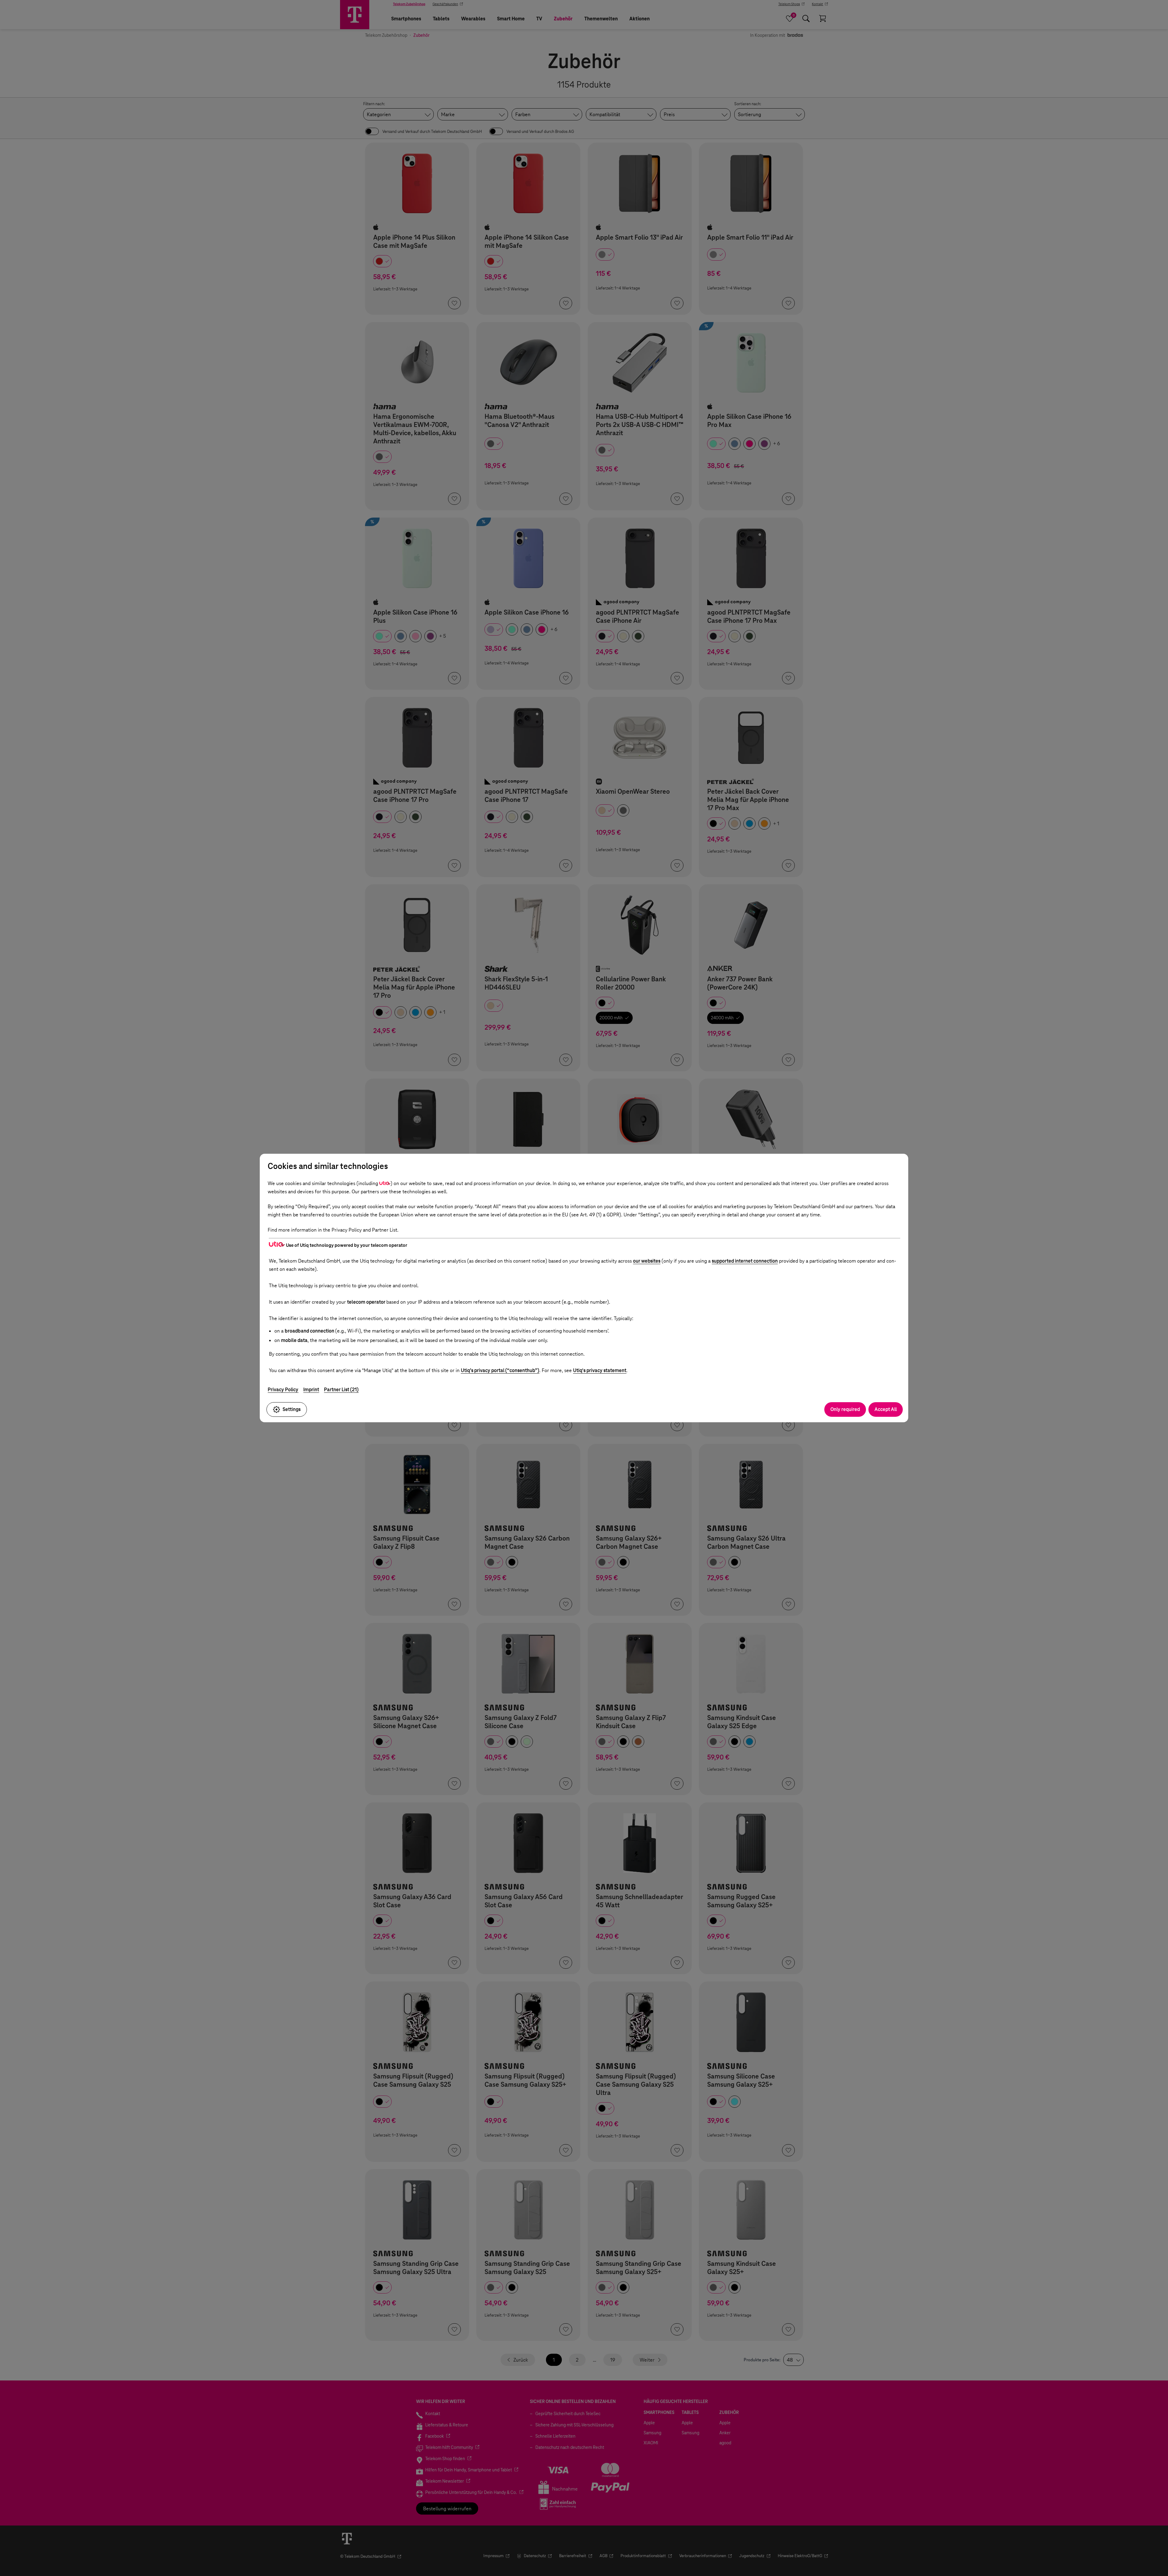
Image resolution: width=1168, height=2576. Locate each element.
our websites (647, 1261)
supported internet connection (745, 1261)
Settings (292, 1409)
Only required (845, 1409)
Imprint (311, 1390)
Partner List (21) (341, 1390)
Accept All (886, 1409)
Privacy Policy (283, 1390)
